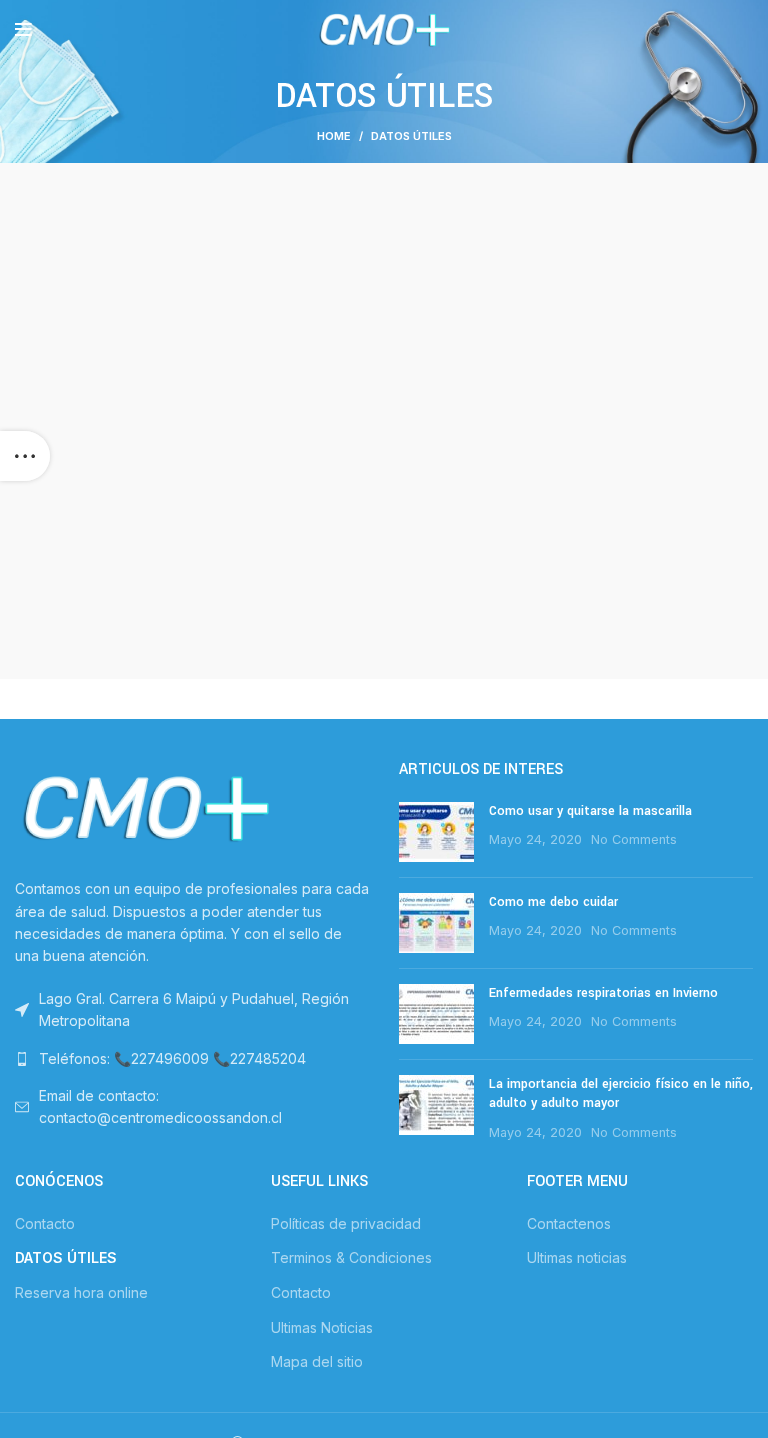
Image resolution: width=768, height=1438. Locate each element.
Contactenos (569, 1223)
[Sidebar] (25, 456)
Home (334, 136)
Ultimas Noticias (322, 1327)
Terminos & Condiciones (351, 1257)
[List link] (192, 1059)
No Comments (634, 839)
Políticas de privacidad (346, 1223)
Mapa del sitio (317, 1361)
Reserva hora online (81, 1292)
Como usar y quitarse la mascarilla (590, 811)
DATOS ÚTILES (66, 1257)
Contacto (45, 1223)
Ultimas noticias (577, 1257)
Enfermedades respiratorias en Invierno (603, 993)
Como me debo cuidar (553, 902)
